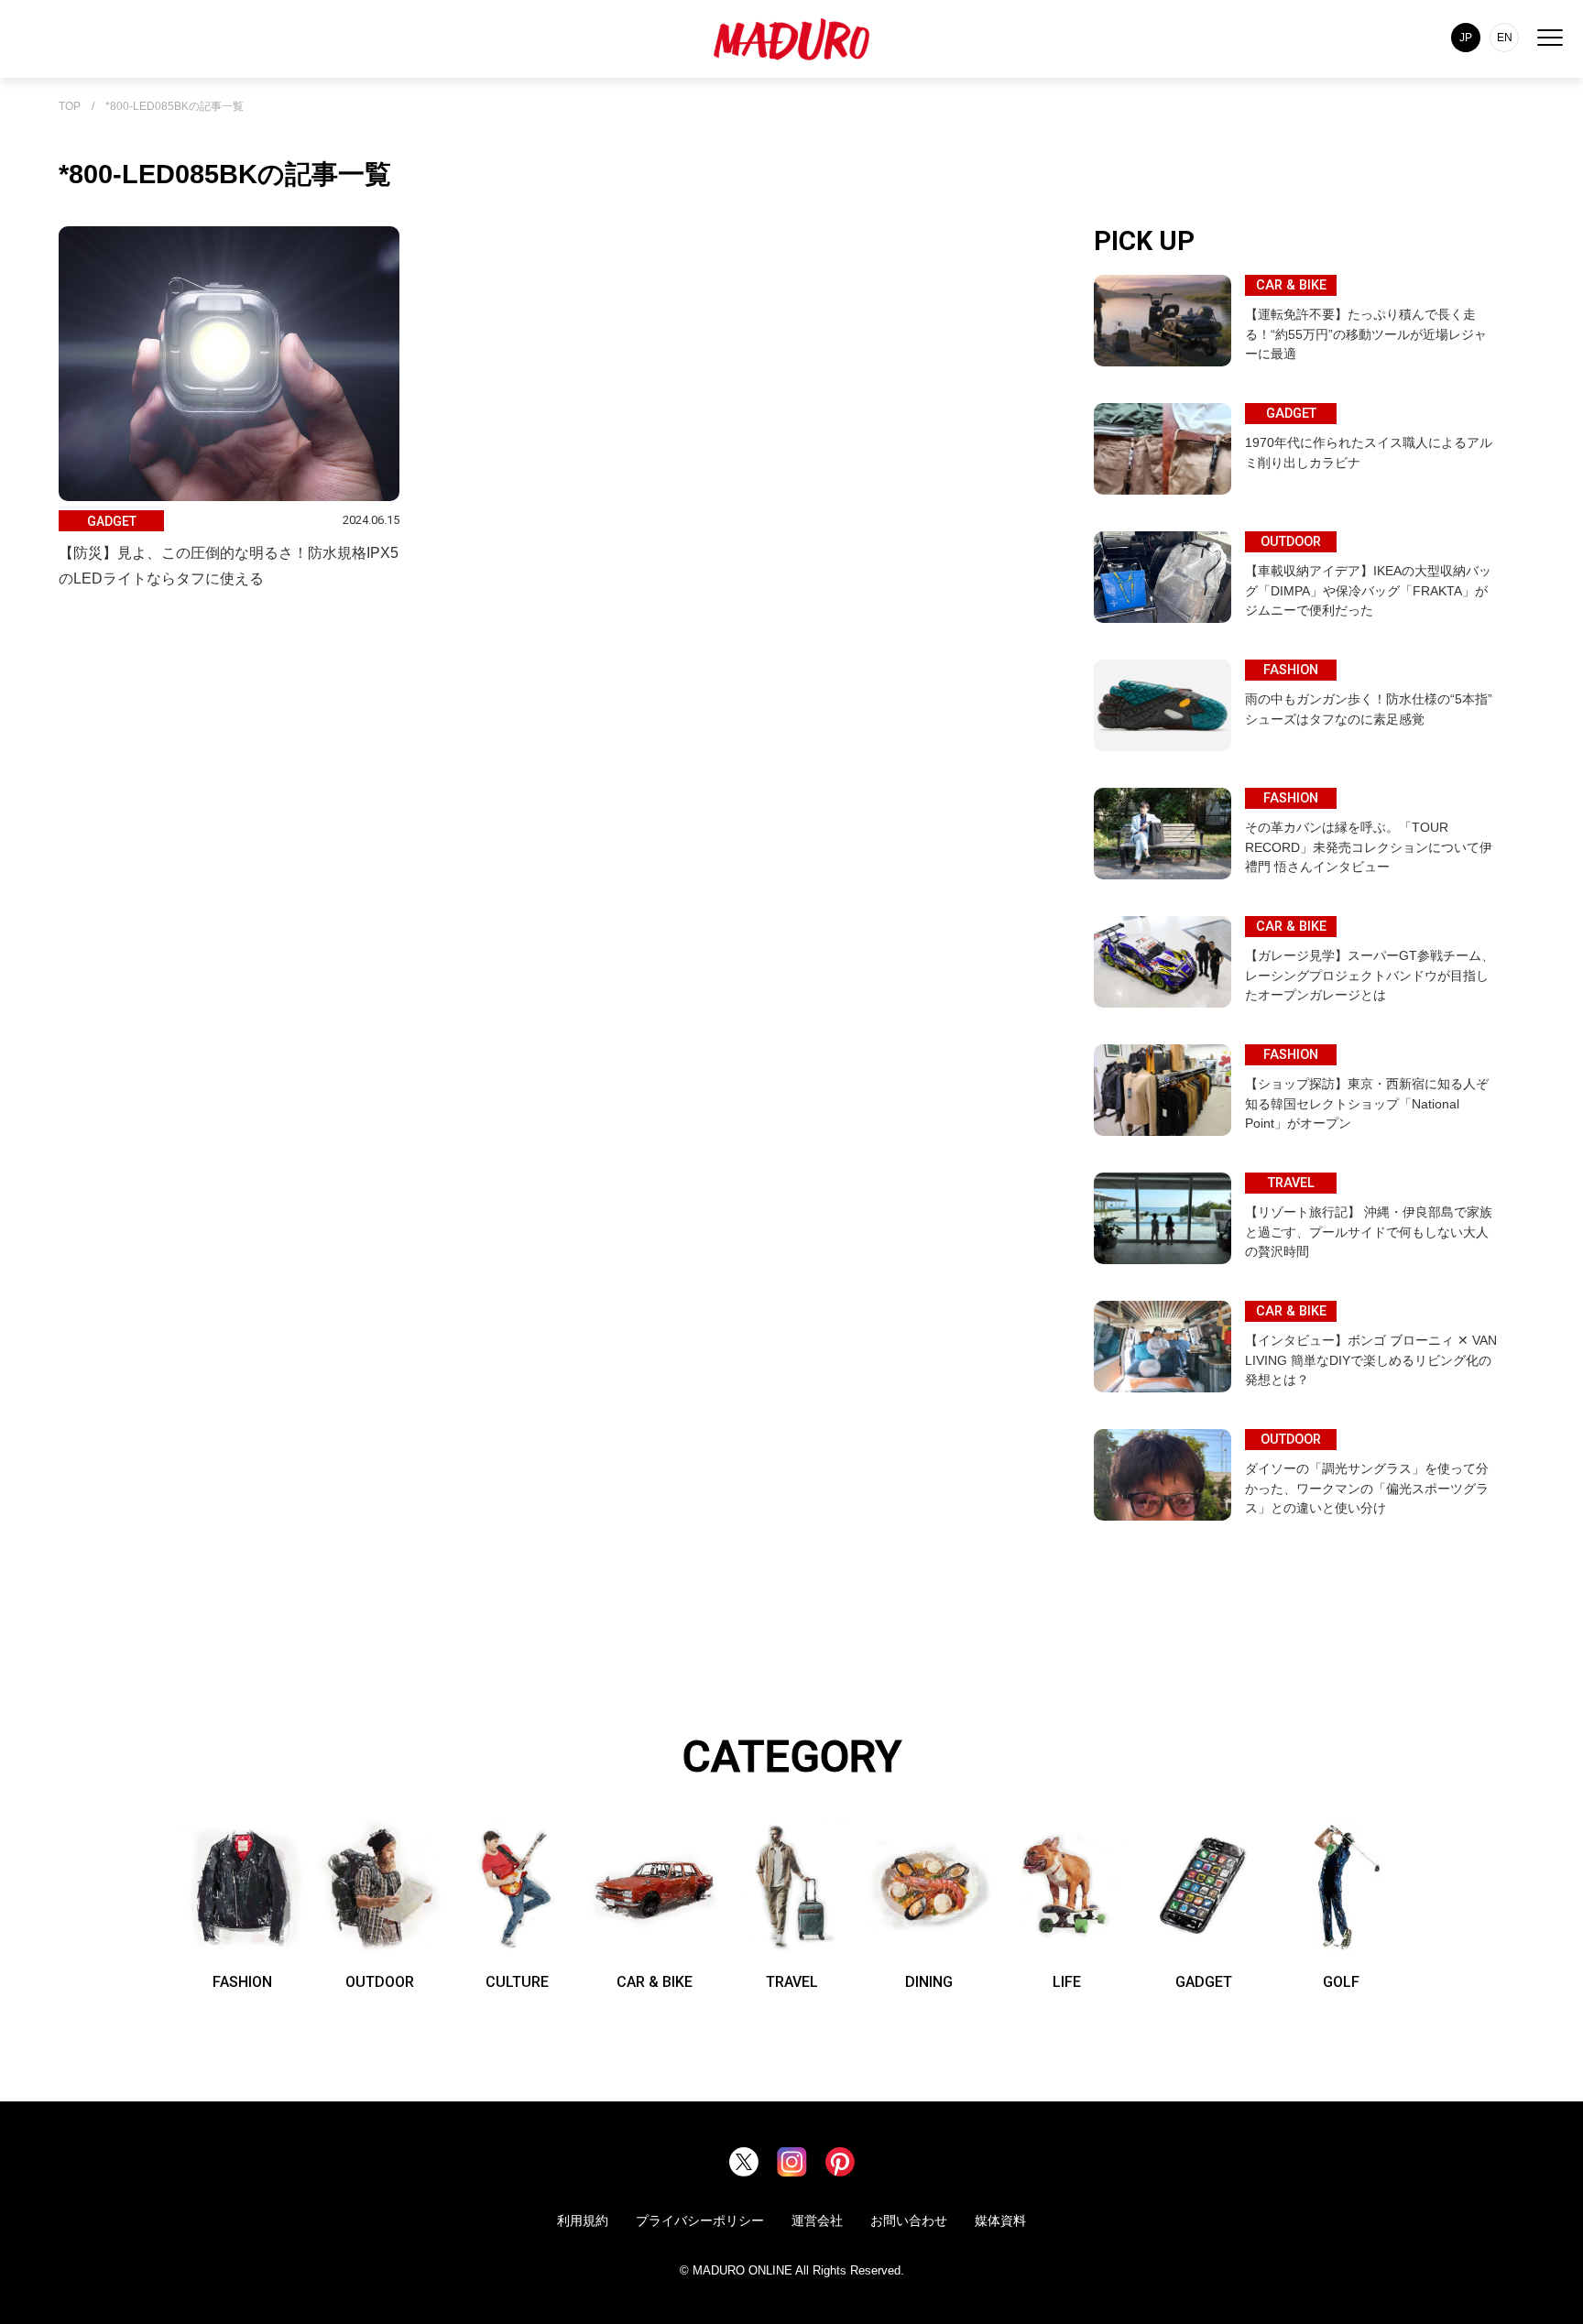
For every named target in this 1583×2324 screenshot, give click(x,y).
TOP (70, 107)
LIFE (1067, 1982)
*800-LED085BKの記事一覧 (175, 107)
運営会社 (817, 2220)
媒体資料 (1000, 2220)
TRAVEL (792, 1982)
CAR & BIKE (655, 1982)
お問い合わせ (909, 2220)
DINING (929, 1982)
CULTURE (517, 1982)
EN (1505, 38)
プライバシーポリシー (700, 2220)
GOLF (1341, 1982)
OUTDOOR (380, 1982)
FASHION (242, 1982)
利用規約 (583, 2220)
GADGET (1204, 1982)
